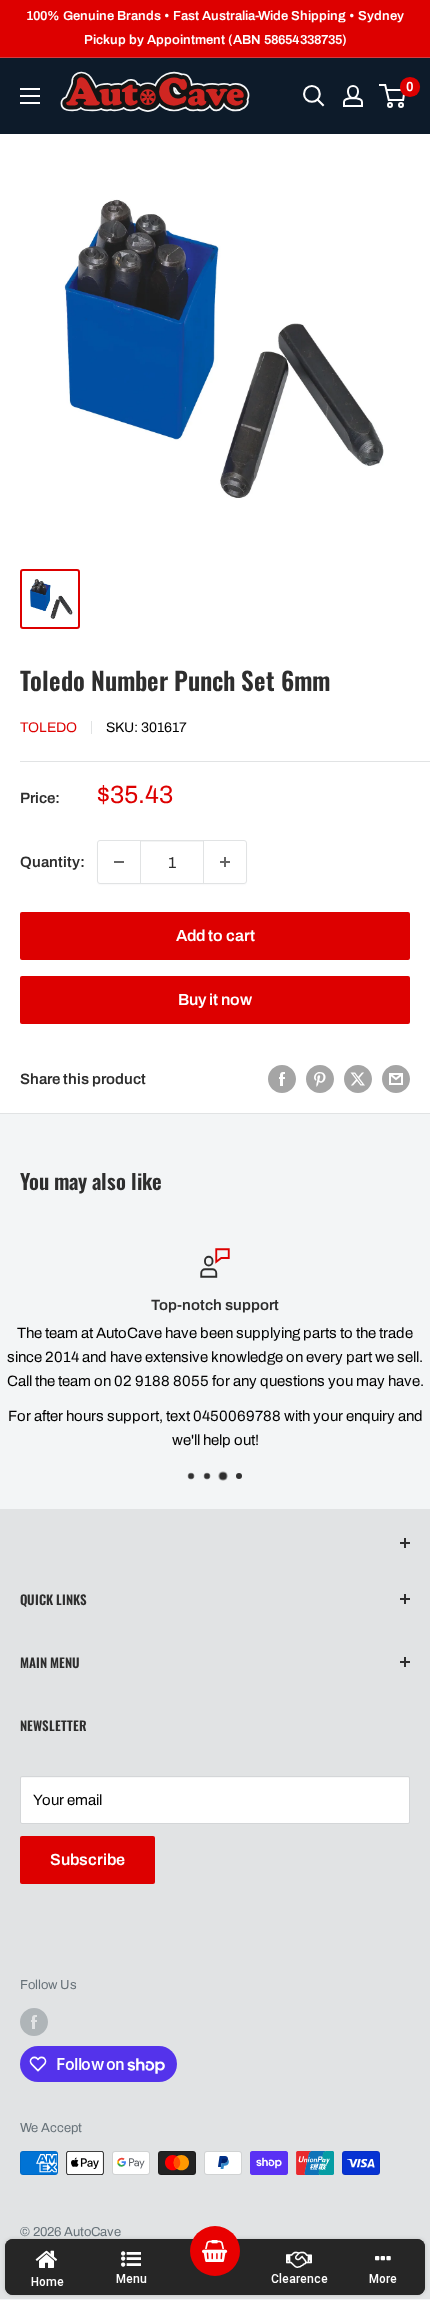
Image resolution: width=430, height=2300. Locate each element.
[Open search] (314, 96)
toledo (48, 727)
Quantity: (52, 862)
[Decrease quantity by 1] (119, 862)
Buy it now (215, 999)
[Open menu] (30, 96)
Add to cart (215, 935)
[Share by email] (396, 1078)
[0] (393, 96)
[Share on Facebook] (282, 1078)
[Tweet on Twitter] (358, 1078)
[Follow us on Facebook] (34, 2022)
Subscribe (87, 1859)
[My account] (353, 96)
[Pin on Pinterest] (320, 1078)
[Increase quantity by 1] (225, 862)
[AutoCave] (155, 91)
